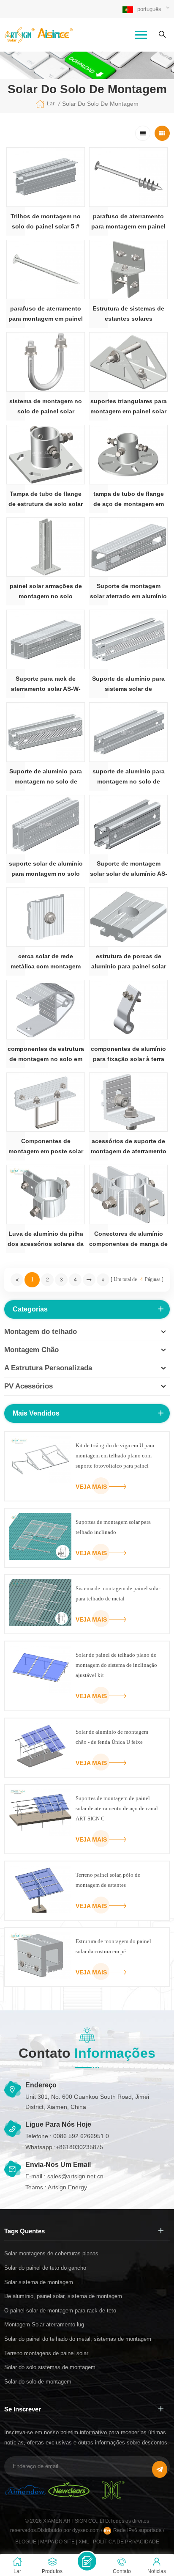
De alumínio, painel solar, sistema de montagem (63, 2296)
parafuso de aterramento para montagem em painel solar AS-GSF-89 (46, 314)
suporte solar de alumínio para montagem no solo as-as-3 (46, 869)
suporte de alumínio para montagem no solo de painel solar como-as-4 (129, 777)
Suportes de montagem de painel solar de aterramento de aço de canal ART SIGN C (117, 1808)
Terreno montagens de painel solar (46, 2353)
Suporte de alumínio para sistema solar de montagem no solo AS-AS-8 (129, 685)
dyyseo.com (87, 2530)
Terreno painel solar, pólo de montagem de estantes (108, 1880)
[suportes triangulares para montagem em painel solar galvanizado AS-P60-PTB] (128, 362)
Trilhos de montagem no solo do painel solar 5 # (46, 221)
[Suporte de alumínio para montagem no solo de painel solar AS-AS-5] (46, 732)
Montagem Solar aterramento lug (44, 2324)
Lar (51, 104)
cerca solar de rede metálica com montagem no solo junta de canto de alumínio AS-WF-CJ (46, 962)
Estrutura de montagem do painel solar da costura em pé (113, 1946)
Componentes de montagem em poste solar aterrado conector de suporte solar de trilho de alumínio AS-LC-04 (46, 1147)
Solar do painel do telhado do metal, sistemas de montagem (78, 2339)
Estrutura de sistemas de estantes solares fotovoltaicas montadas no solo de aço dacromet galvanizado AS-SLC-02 (128, 314)
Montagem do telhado (41, 1332)
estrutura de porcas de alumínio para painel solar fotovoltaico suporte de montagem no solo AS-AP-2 (129, 962)
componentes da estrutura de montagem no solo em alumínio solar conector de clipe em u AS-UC (46, 1055)
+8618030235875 (79, 2147)
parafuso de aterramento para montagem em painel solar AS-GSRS (128, 222)
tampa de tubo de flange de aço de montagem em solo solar (129, 500)
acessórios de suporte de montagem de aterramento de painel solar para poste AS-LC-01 (129, 1147)
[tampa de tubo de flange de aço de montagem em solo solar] (128, 455)
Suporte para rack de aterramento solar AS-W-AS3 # (46, 685)
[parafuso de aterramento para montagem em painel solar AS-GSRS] (128, 177)
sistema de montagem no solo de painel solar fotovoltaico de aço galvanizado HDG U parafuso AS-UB (46, 407)
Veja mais (91, 1487)
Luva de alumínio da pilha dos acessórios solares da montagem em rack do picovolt (46, 1240)
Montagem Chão (31, 1350)
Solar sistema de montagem (39, 2282)
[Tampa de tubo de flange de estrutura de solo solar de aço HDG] (46, 455)
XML (84, 2542)
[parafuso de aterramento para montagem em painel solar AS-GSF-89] (46, 270)
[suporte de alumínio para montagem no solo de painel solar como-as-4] (128, 732)
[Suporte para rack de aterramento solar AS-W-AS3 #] (46, 639)
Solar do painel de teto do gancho (45, 2268)
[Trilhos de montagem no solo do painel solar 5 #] (46, 177)
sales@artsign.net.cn (75, 2176)
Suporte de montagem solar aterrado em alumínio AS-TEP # (128, 592)
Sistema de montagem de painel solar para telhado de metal (118, 1593)
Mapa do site (57, 2542)
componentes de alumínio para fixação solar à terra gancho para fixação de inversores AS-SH (128, 1055)
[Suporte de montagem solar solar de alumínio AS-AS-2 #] (128, 825)
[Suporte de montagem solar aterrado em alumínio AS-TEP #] (128, 547)
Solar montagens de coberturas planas (51, 2253)
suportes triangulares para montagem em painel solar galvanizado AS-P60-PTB (129, 407)
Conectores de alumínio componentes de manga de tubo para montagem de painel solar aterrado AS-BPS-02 (128, 1240)
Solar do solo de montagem (38, 2382)
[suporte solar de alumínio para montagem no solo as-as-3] (46, 825)
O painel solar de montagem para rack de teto (60, 2311)
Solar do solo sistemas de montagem (50, 2367)
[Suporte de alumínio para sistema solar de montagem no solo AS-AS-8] (128, 639)
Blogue (26, 2542)
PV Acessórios (29, 1386)
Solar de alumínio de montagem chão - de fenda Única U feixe (112, 1737)
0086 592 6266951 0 (81, 2136)
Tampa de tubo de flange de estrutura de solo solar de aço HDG (46, 500)
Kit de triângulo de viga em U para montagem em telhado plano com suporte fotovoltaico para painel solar (115, 1457)
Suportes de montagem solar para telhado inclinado (113, 1527)
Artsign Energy (67, 2187)
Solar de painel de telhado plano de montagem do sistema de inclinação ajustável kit (116, 1665)
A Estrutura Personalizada (48, 1368)
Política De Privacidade (126, 2542)
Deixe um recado (87, 2561)
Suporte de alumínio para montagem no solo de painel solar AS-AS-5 (46, 777)
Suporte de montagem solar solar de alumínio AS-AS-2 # (129, 869)
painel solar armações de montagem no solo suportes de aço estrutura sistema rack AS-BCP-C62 (46, 592)
